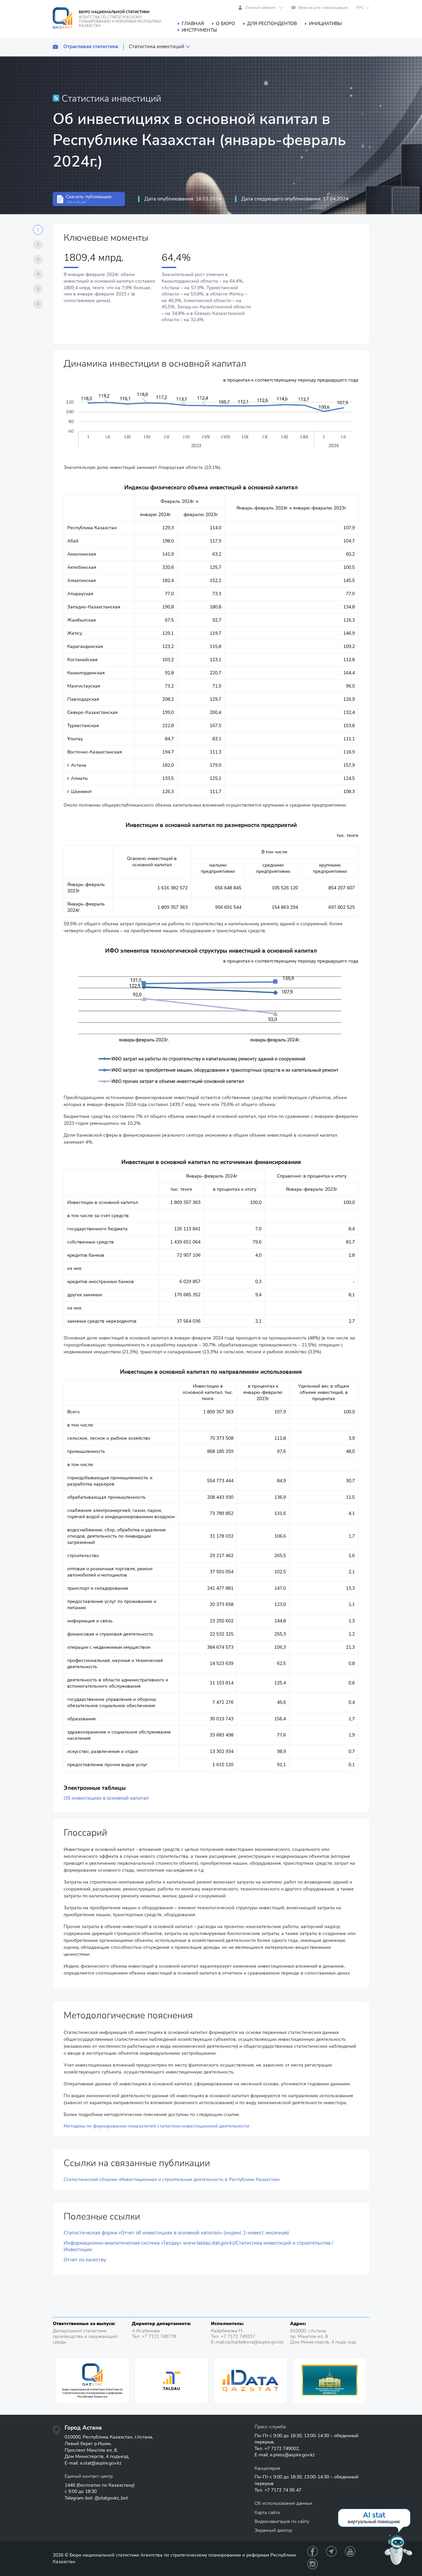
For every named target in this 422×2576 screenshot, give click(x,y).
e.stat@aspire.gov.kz (101, 2463)
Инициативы (325, 24)
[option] (92, 2381)
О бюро (226, 24)
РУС (360, 8)
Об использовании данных (283, 2503)
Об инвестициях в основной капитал (106, 1798)
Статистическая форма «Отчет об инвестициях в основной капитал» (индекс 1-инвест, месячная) (176, 2233)
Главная (193, 24)
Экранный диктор (273, 2530)
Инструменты (199, 30)
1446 (70, 2485)
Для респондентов (272, 24)
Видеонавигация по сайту (282, 2521)
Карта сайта (267, 2513)
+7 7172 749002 (282, 2449)
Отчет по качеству (85, 2260)
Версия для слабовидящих (323, 8)
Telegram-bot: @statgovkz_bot (96, 2498)
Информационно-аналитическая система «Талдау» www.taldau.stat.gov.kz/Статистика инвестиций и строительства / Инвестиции (198, 2246)
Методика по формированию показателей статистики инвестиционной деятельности (156, 2126)
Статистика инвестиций (157, 47)
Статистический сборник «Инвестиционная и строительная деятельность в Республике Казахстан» (172, 2179)
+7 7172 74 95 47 (283, 2490)
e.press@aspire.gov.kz (292, 2455)
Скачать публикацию (89, 199)
